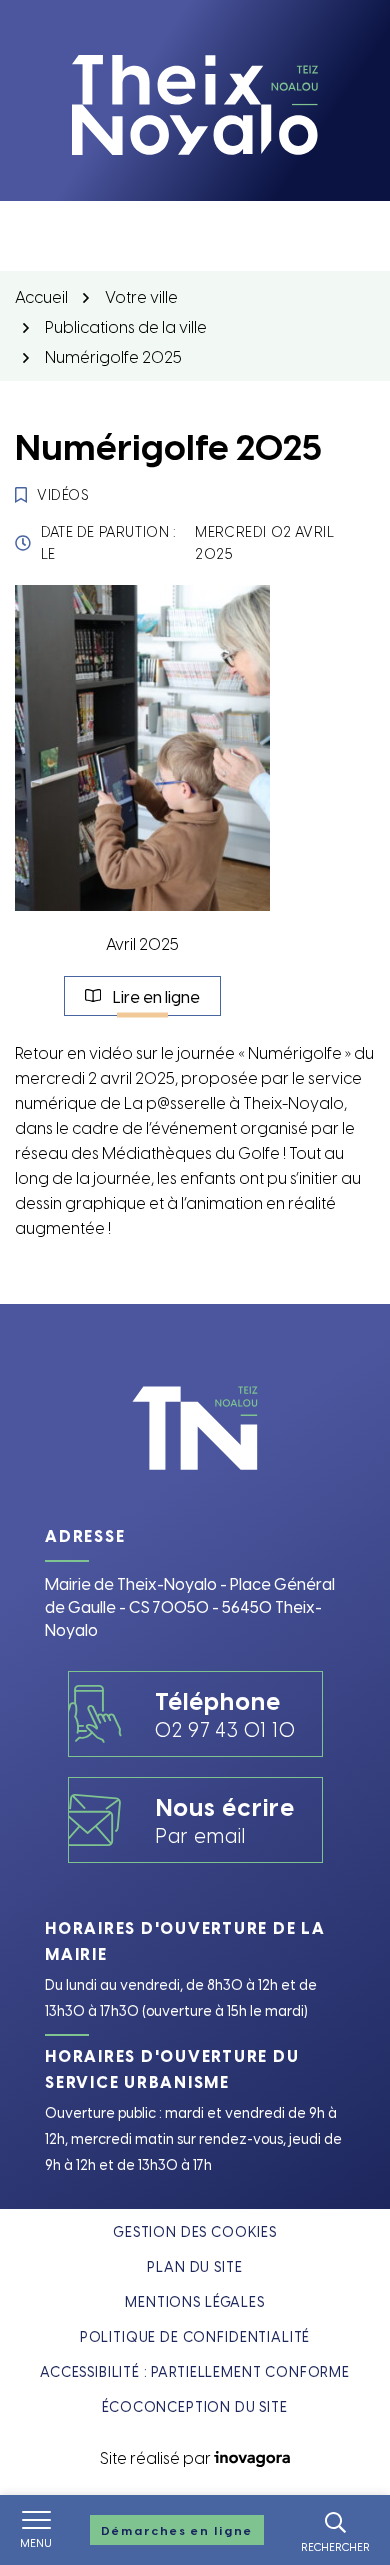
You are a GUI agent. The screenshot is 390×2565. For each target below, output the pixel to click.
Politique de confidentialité (195, 2336)
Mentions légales (194, 2301)
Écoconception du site (195, 2406)
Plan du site (194, 2266)
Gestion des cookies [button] (195, 2231)
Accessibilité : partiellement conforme (195, 2371)
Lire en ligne (167, 1000)
